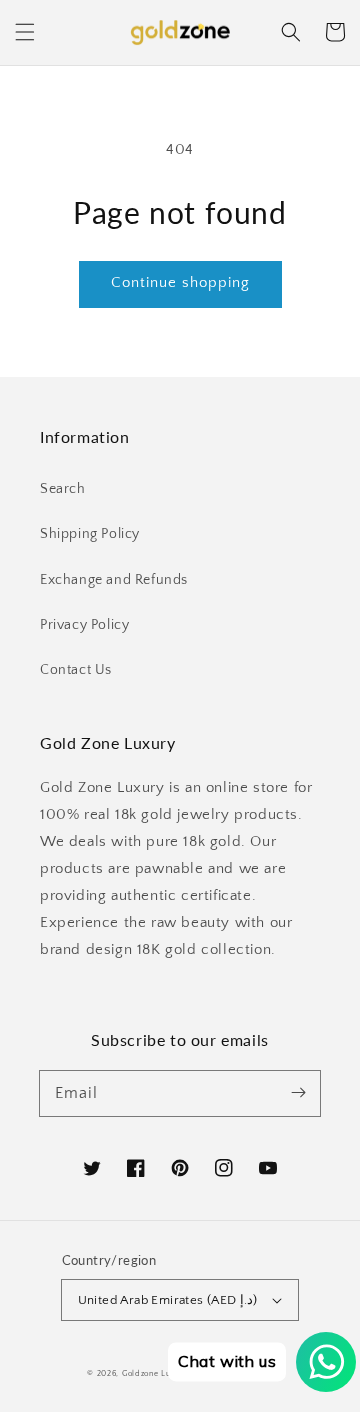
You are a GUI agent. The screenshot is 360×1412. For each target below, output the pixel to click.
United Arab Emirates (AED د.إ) (168, 1300)
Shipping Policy (90, 534)
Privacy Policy (84, 625)
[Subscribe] (298, 1093)
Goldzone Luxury (155, 1373)
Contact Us (76, 670)
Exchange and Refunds (114, 580)
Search (63, 489)
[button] (25, 32)
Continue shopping (180, 282)
